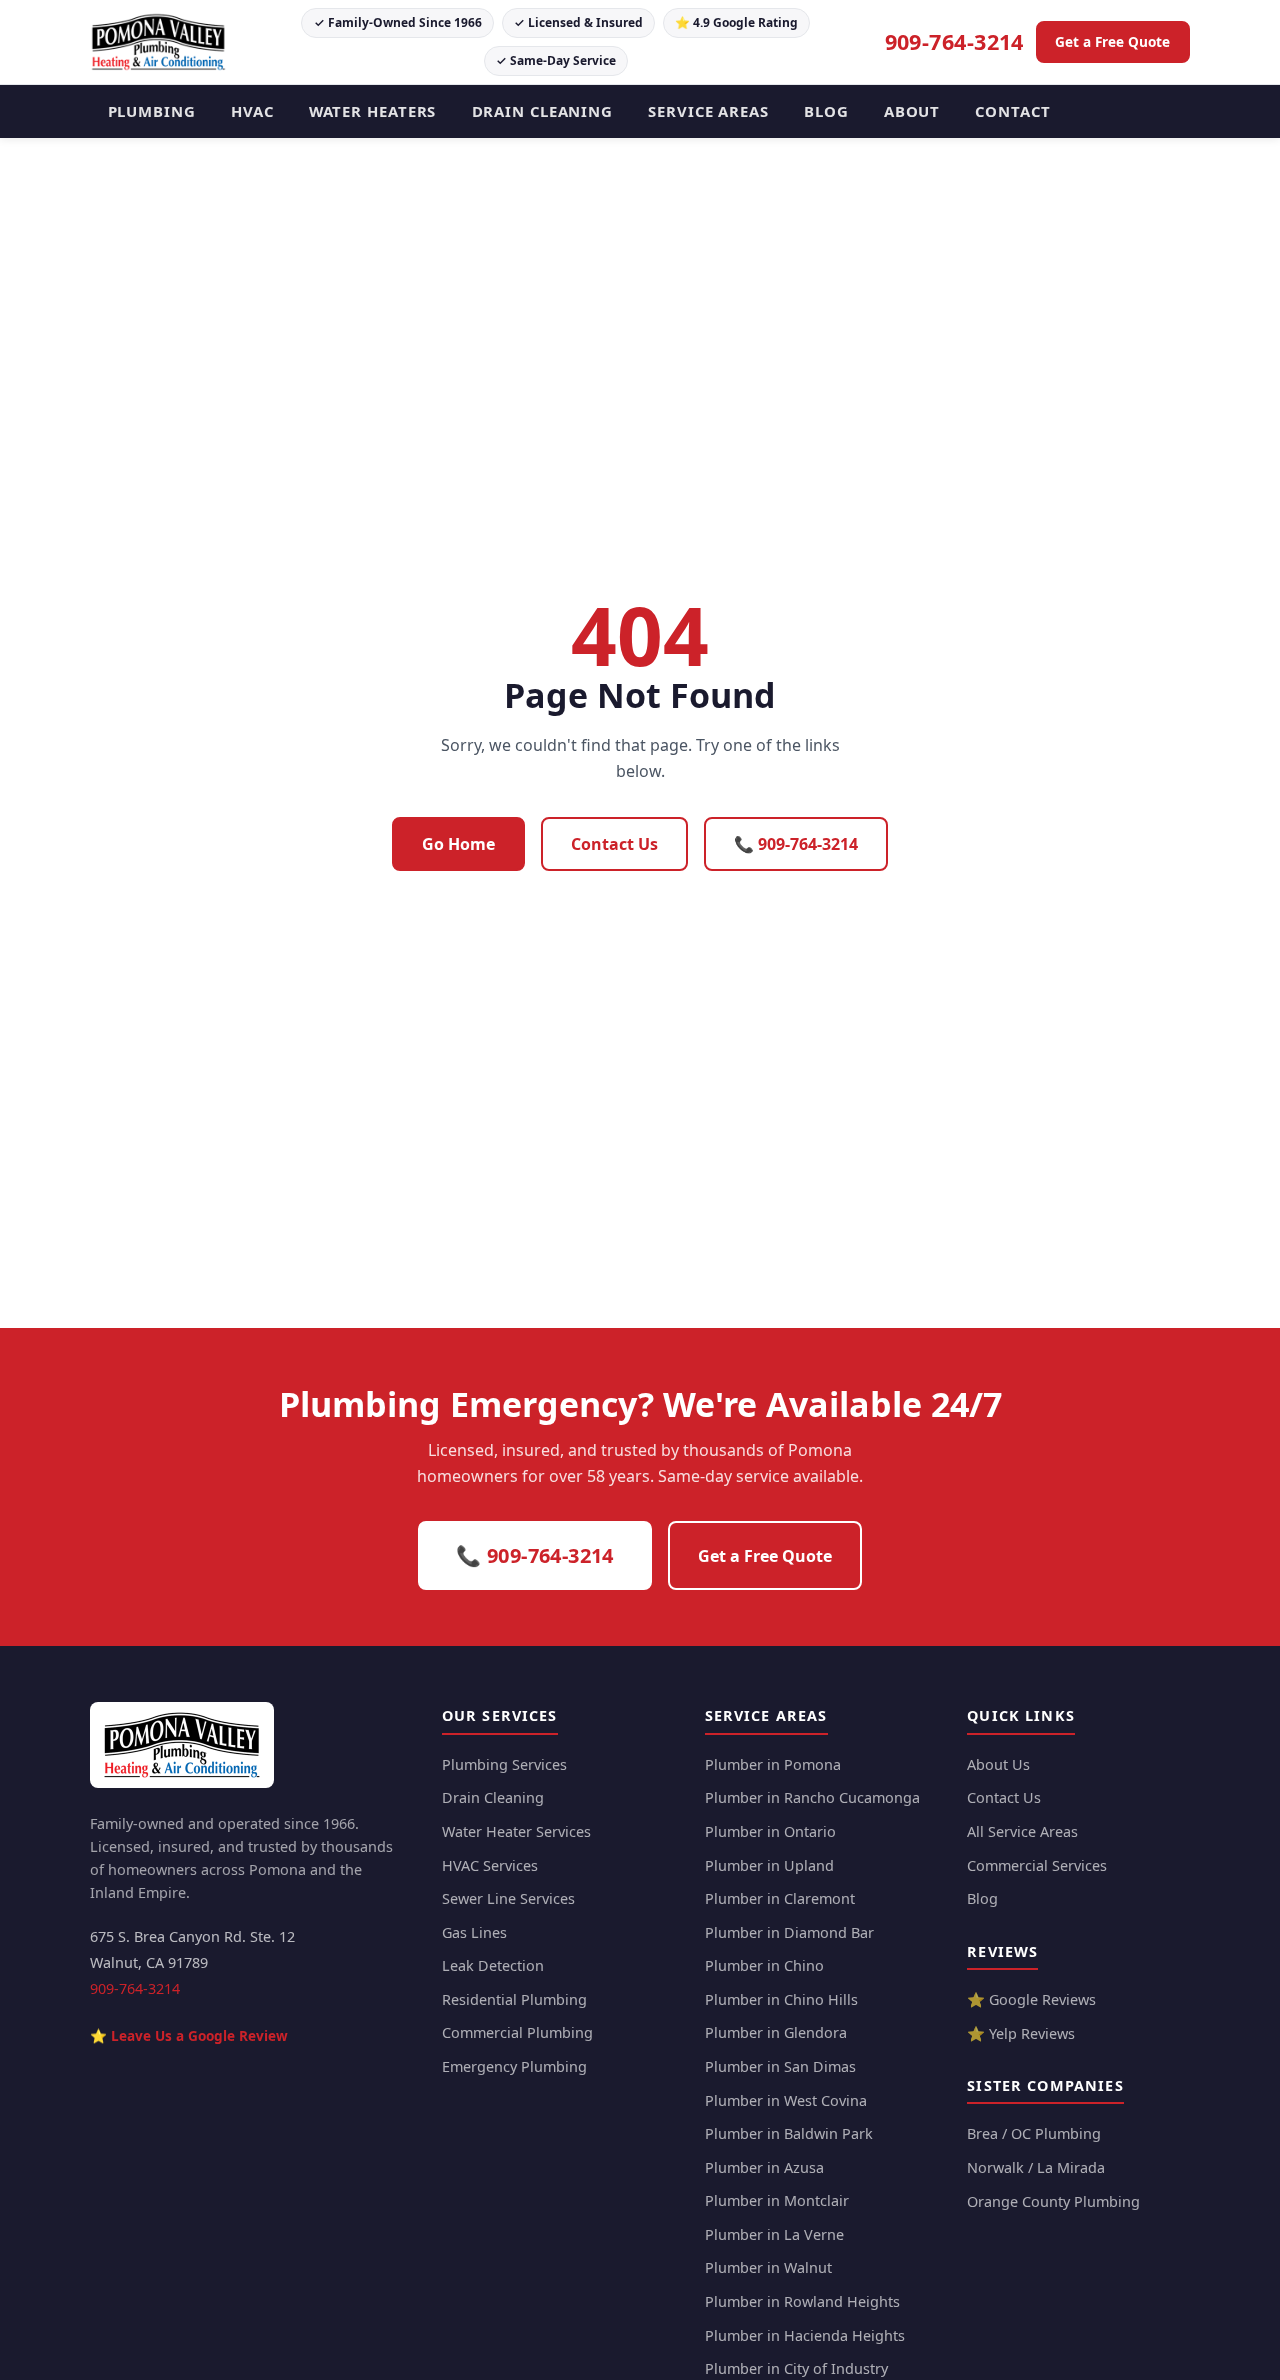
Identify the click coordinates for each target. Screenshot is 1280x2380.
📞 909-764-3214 (796, 844)
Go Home (458, 844)
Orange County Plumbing (1053, 2201)
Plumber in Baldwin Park (789, 2133)
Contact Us (614, 844)
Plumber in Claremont (780, 1898)
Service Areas (708, 111)
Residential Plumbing (514, 1999)
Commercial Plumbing (517, 2032)
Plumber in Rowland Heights (802, 2301)
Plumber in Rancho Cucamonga (812, 1797)
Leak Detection (493, 1965)
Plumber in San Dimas (780, 2066)
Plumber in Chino (764, 1965)
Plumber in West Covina (786, 2100)
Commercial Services (1037, 1865)
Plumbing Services (504, 1764)
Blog (826, 111)
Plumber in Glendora (776, 2032)
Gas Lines (474, 1932)
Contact (1012, 111)
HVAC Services (490, 1865)
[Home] (182, 1745)
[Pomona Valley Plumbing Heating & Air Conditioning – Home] (158, 42)
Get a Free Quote (1112, 41)
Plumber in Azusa (764, 2167)
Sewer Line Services (508, 1898)
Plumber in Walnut (768, 2267)
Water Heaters (373, 111)
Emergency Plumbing (514, 2066)
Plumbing (152, 111)
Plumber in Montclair (777, 2200)
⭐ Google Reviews (1031, 1999)
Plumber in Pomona (773, 1764)
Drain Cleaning (543, 111)
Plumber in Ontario (770, 1831)
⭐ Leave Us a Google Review (189, 2035)
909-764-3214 (954, 41)
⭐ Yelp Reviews (1021, 2033)
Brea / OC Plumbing (1034, 2133)
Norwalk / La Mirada (1036, 2167)
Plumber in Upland (769, 1865)
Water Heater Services (516, 1831)
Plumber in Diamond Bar (789, 1932)
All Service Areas (1022, 1831)
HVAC (252, 111)
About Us (998, 1764)
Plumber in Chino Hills (781, 1999)
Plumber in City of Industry (796, 2368)
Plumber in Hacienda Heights (805, 2335)
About (912, 111)
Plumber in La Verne (774, 2234)
